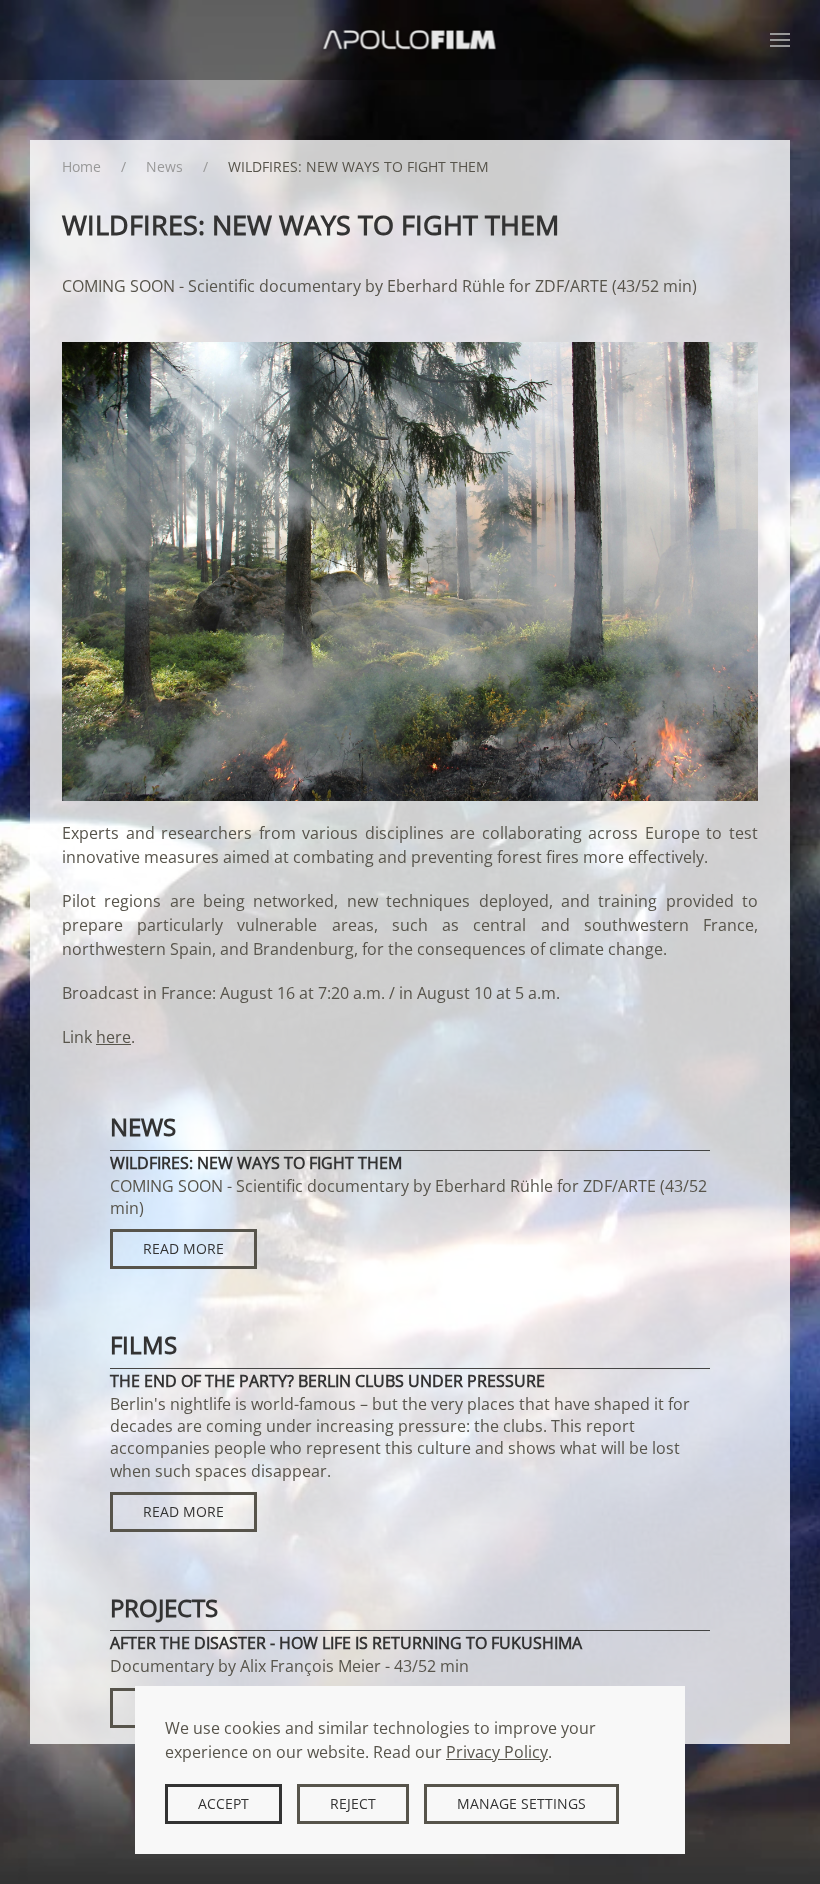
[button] (780, 40)
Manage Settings (521, 1803)
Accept (223, 1803)
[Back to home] (410, 40)
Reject (353, 1803)
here (113, 1037)
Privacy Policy (497, 1752)
